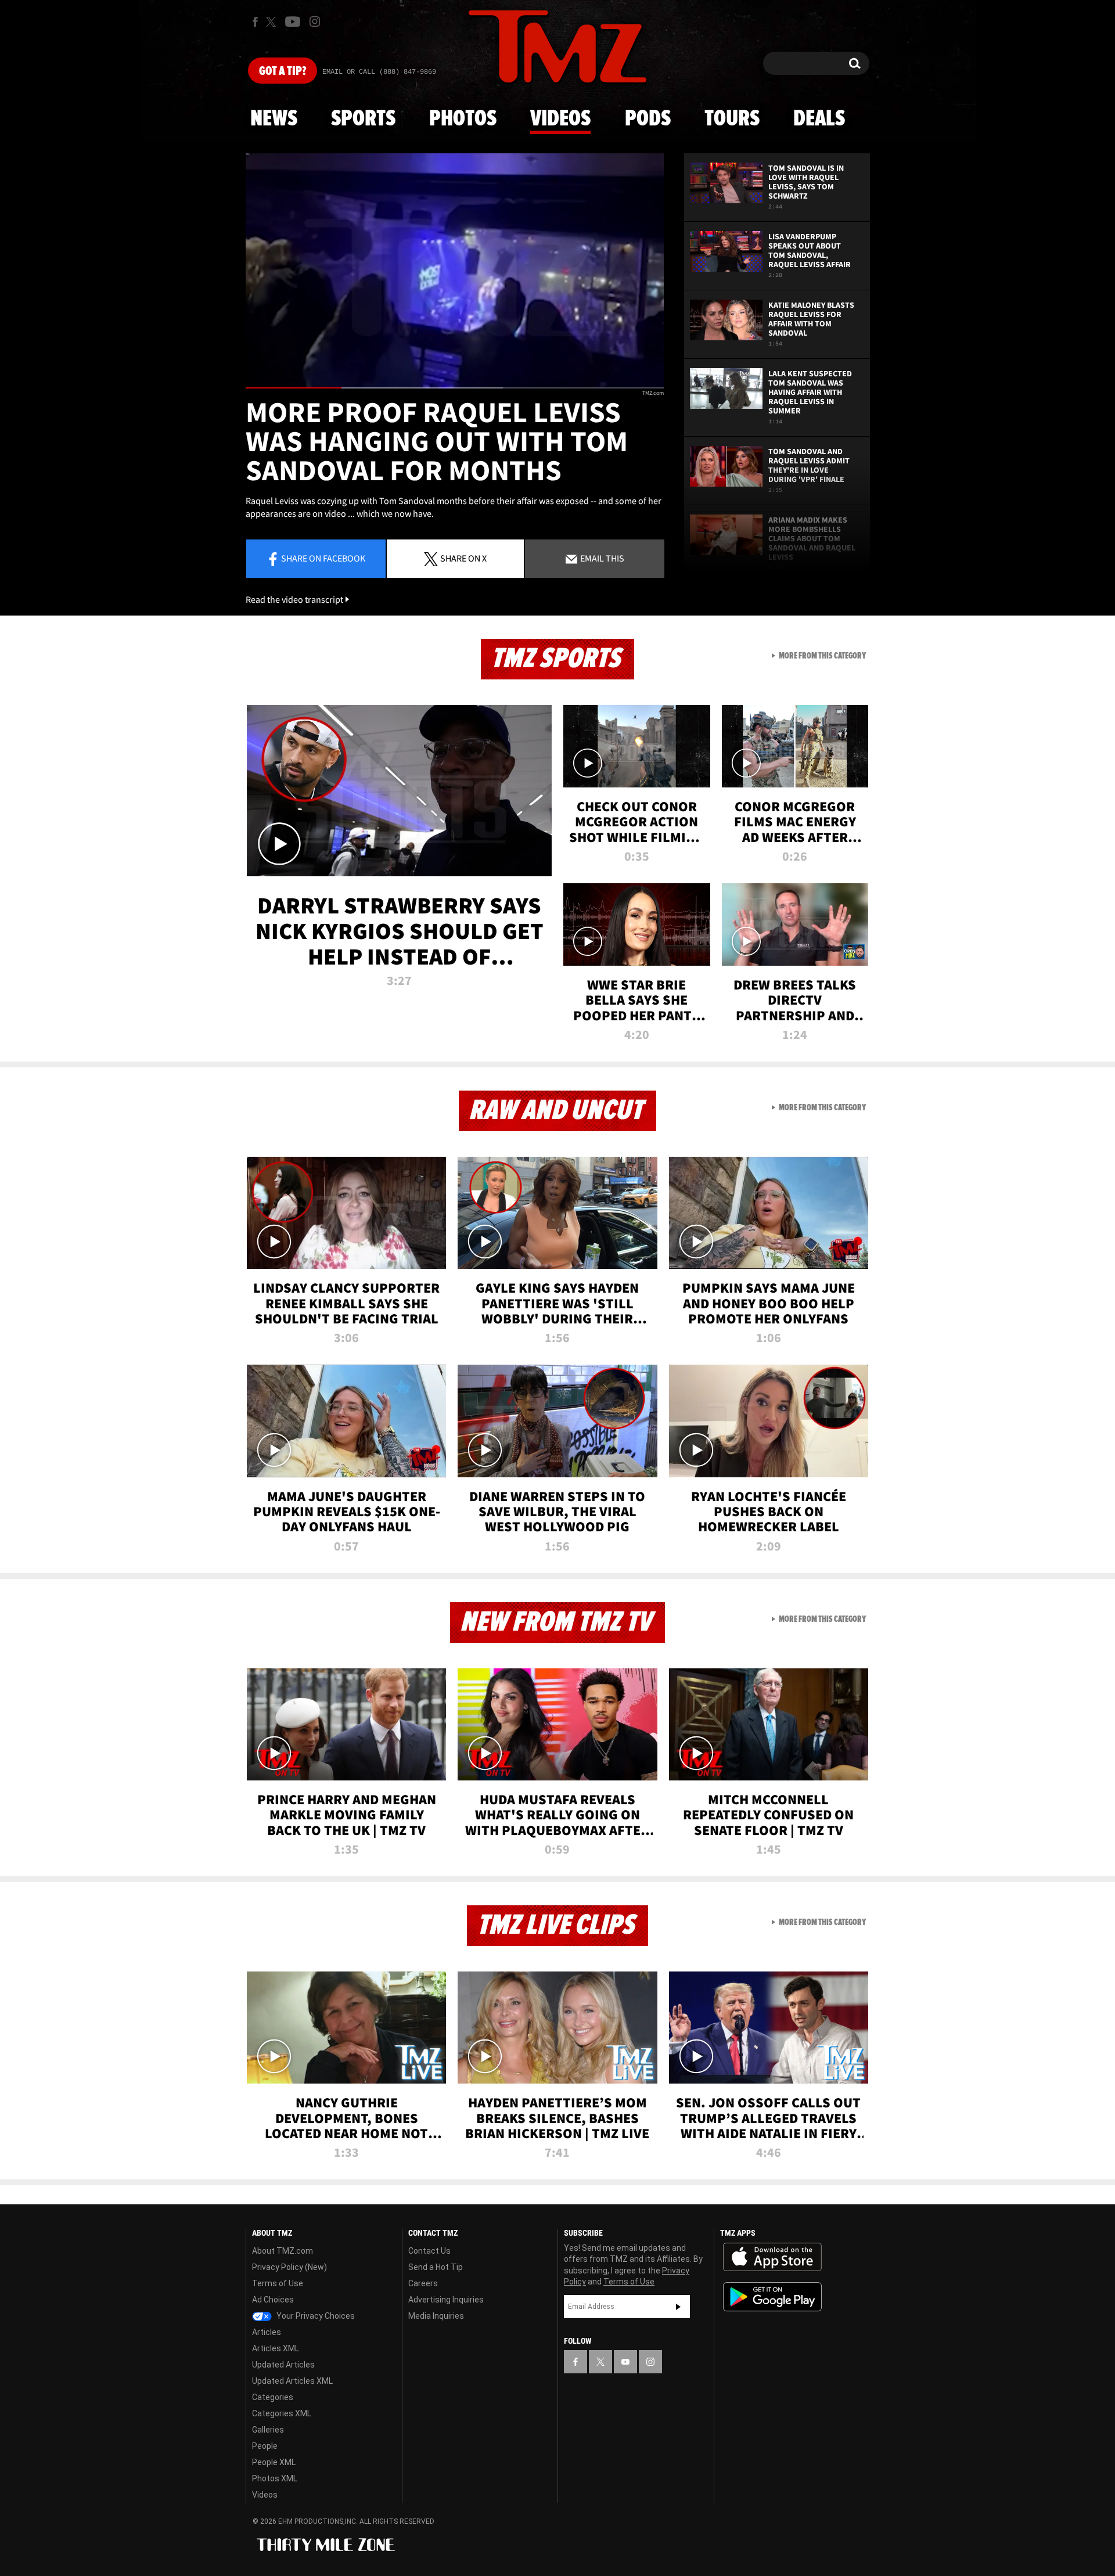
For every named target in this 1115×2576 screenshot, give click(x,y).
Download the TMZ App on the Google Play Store (772, 2297)
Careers (423, 2283)
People (265, 2446)
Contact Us (429, 2251)
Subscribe (678, 2307)
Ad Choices (273, 2300)
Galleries (268, 2430)
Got (283, 71)
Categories (273, 2397)
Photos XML (275, 2478)
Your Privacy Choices (315, 2316)
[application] (455, 271)
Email (601, 558)
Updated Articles (283, 2365)
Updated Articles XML (292, 2381)
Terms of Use (278, 2283)
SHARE (463, 558)
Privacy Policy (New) (289, 2267)
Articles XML (276, 2348)
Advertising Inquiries (446, 2300)
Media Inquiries (436, 2316)
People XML (274, 2462)
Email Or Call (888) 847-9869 (379, 72)
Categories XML (282, 2413)
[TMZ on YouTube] (625, 2362)
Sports (363, 119)
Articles (267, 2332)
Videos (560, 119)
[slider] (455, 388)
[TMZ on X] (273, 22)
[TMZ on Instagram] (315, 21)
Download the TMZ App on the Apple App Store (772, 2257)
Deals (819, 119)
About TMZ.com (283, 2251)
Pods (648, 119)
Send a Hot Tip (436, 2267)
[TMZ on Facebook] (255, 22)
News (274, 119)
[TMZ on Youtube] (293, 21)
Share (323, 558)
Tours (732, 119)
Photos (463, 119)
